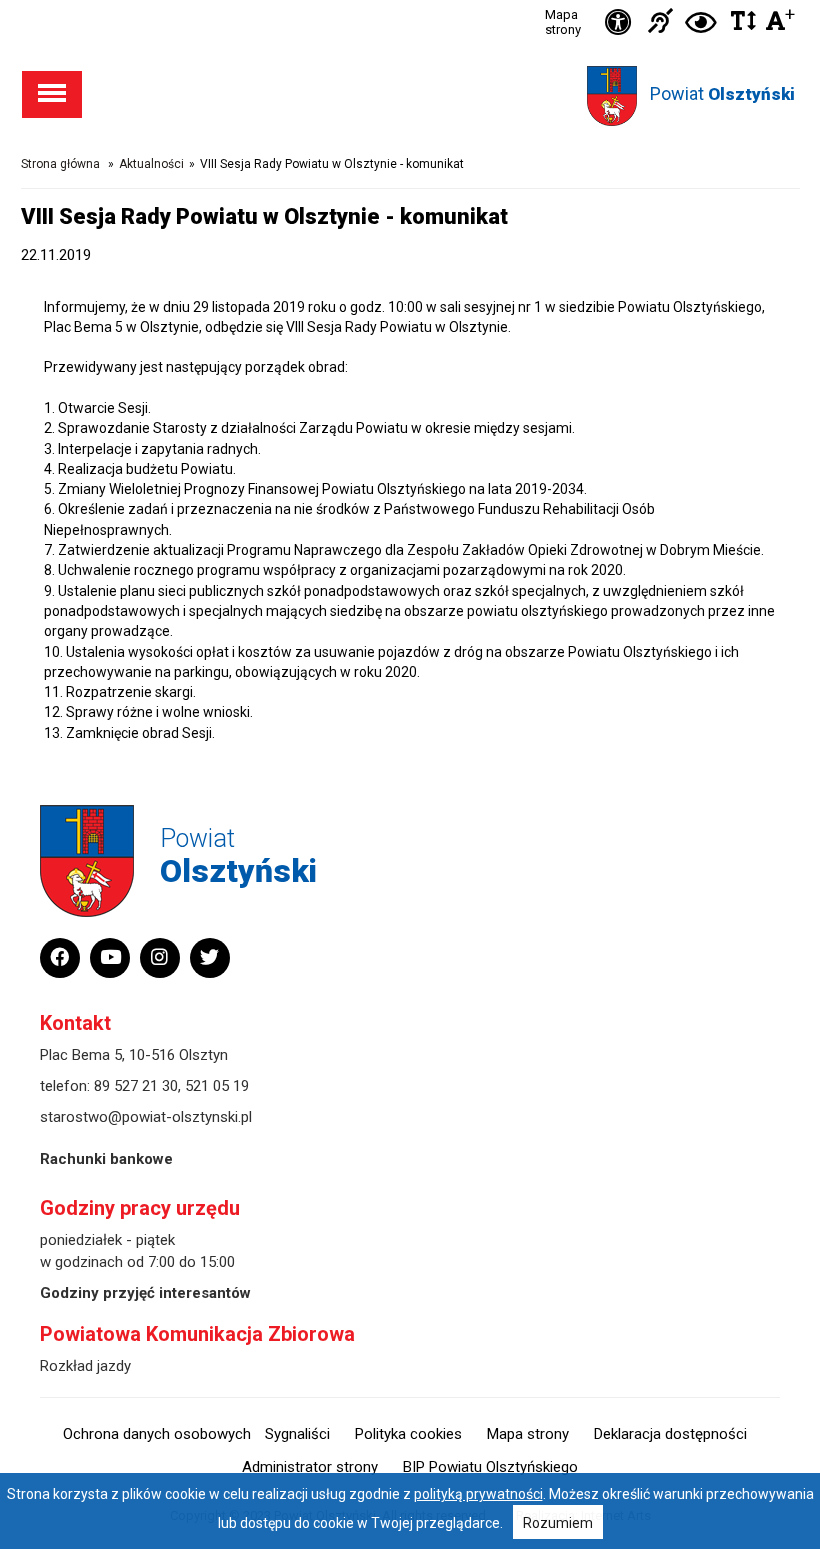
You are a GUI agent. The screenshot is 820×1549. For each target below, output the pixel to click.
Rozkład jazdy (85, 1366)
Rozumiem (558, 1523)
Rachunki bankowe (106, 1159)
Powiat (722, 93)
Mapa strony (563, 22)
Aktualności (151, 164)
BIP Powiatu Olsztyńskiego (490, 1467)
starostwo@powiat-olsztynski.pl (146, 1117)
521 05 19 (217, 1086)
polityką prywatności (478, 1494)
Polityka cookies (408, 1434)
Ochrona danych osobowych (157, 1434)
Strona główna (60, 164)
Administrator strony (310, 1467)
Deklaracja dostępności (670, 1434)
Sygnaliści (297, 1434)
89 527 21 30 (136, 1086)
